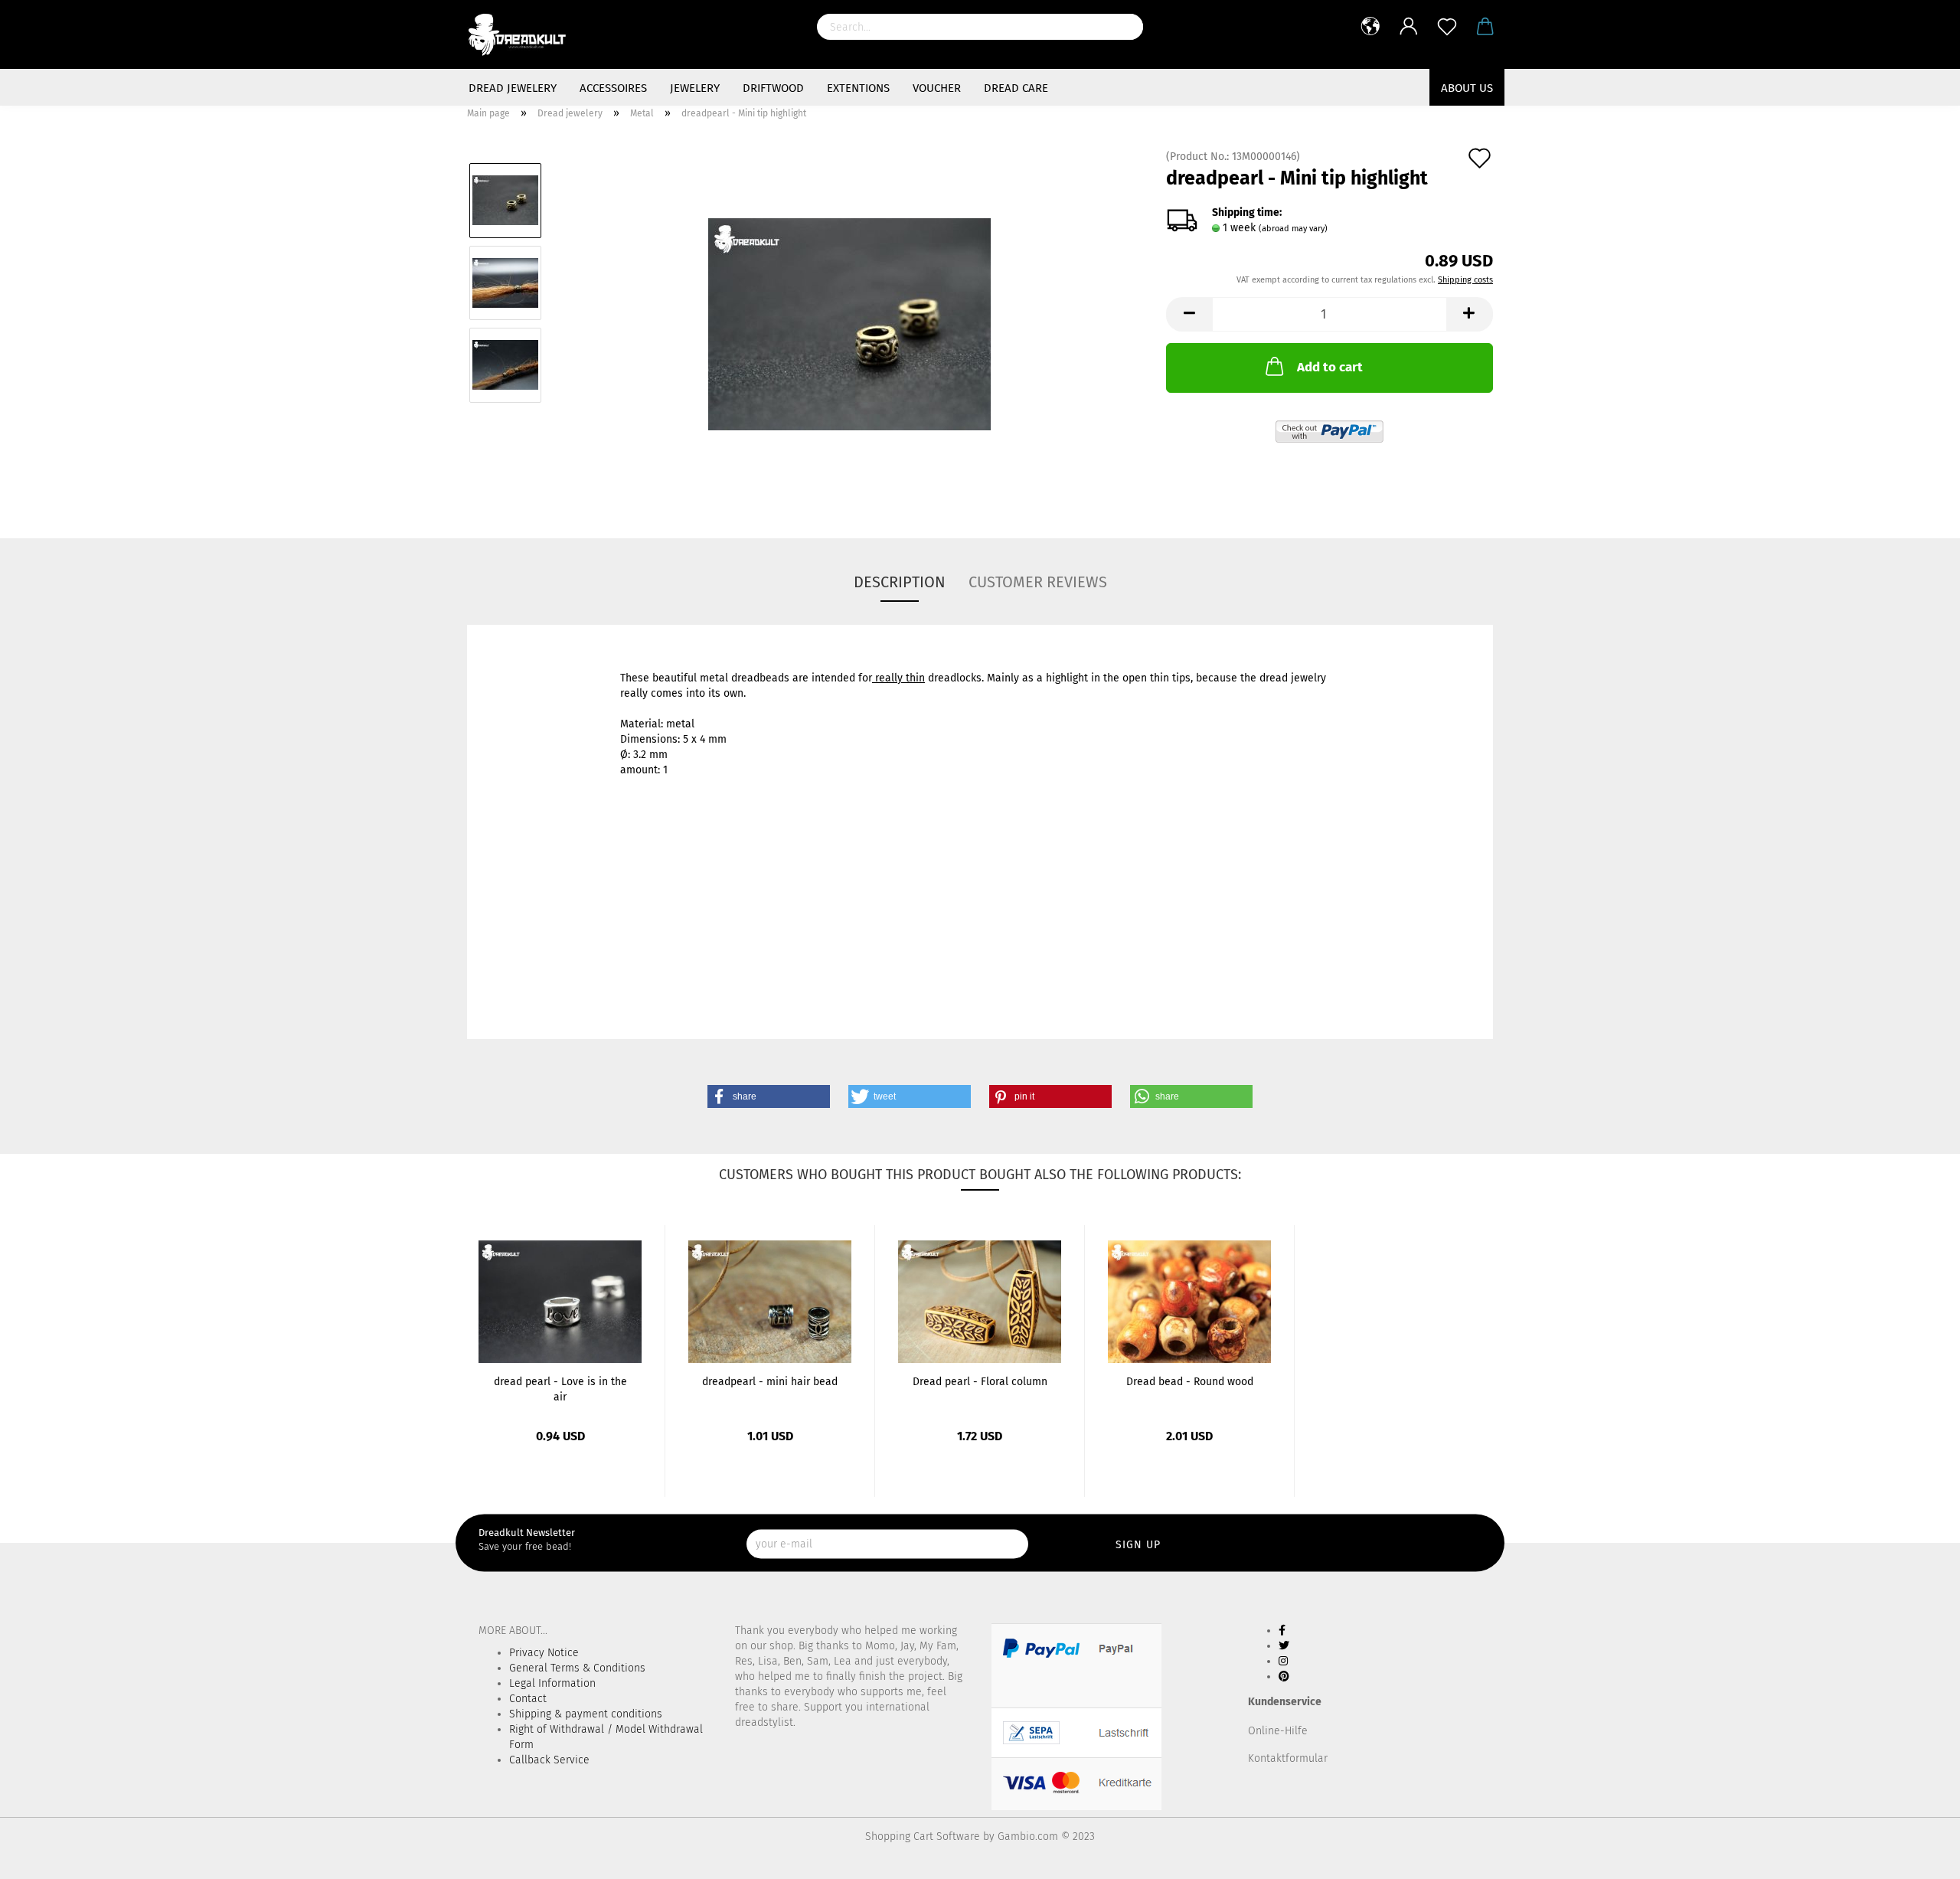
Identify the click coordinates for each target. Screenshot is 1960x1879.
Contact (528, 1699)
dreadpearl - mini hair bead (770, 1382)
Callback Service (549, 1760)
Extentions (858, 88)
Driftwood (773, 88)
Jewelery (695, 88)
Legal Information (552, 1683)
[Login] (1409, 27)
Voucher (937, 88)
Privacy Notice (544, 1653)
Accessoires (613, 88)
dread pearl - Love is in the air (560, 1388)
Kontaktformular (1288, 1758)
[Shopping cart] (1485, 27)
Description (900, 582)
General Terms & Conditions (577, 1668)
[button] (769, 1096)
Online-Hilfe (1278, 1731)
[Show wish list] (1447, 27)
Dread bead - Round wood (1190, 1382)
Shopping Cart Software (923, 1837)
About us (1467, 88)
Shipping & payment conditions (586, 1714)
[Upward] (1918, 1856)
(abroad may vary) (1293, 229)
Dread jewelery (513, 88)
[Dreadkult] (524, 34)
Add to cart (1330, 367)
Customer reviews (1038, 582)
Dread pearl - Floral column (980, 1382)
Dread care (1016, 88)
